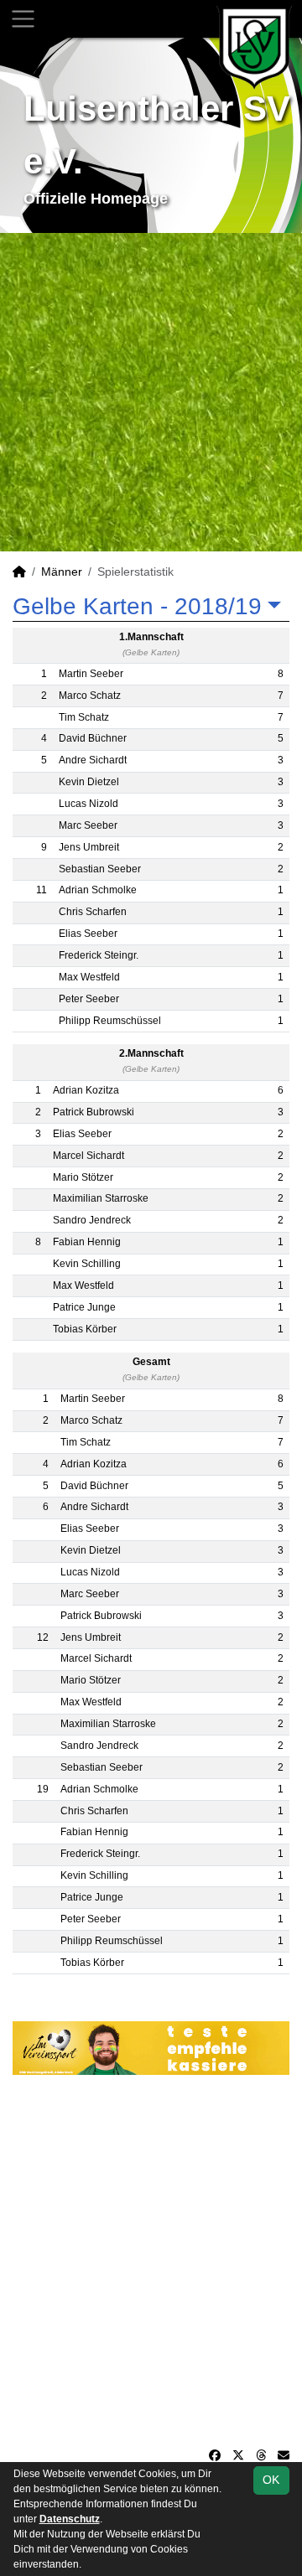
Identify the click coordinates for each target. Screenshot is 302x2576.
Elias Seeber (88, 934)
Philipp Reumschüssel (110, 1021)
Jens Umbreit (89, 847)
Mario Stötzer (83, 1177)
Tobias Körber (85, 1329)
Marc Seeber (88, 825)
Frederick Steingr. (99, 955)
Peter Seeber (89, 999)
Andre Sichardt (93, 760)
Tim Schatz (84, 717)
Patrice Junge (84, 1307)
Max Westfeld (89, 977)
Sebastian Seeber (100, 869)
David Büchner (93, 738)
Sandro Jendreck (92, 1220)
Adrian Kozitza (86, 1090)
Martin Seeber (91, 674)
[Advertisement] (151, 392)
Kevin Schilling (87, 1264)
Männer (62, 572)
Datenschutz (70, 2519)
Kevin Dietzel (89, 782)
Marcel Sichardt (89, 1156)
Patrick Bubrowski (94, 1112)
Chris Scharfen (93, 912)
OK (271, 2480)
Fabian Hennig (87, 1242)
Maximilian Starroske (101, 1198)
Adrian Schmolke (98, 890)
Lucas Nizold (89, 804)
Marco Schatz (90, 696)
